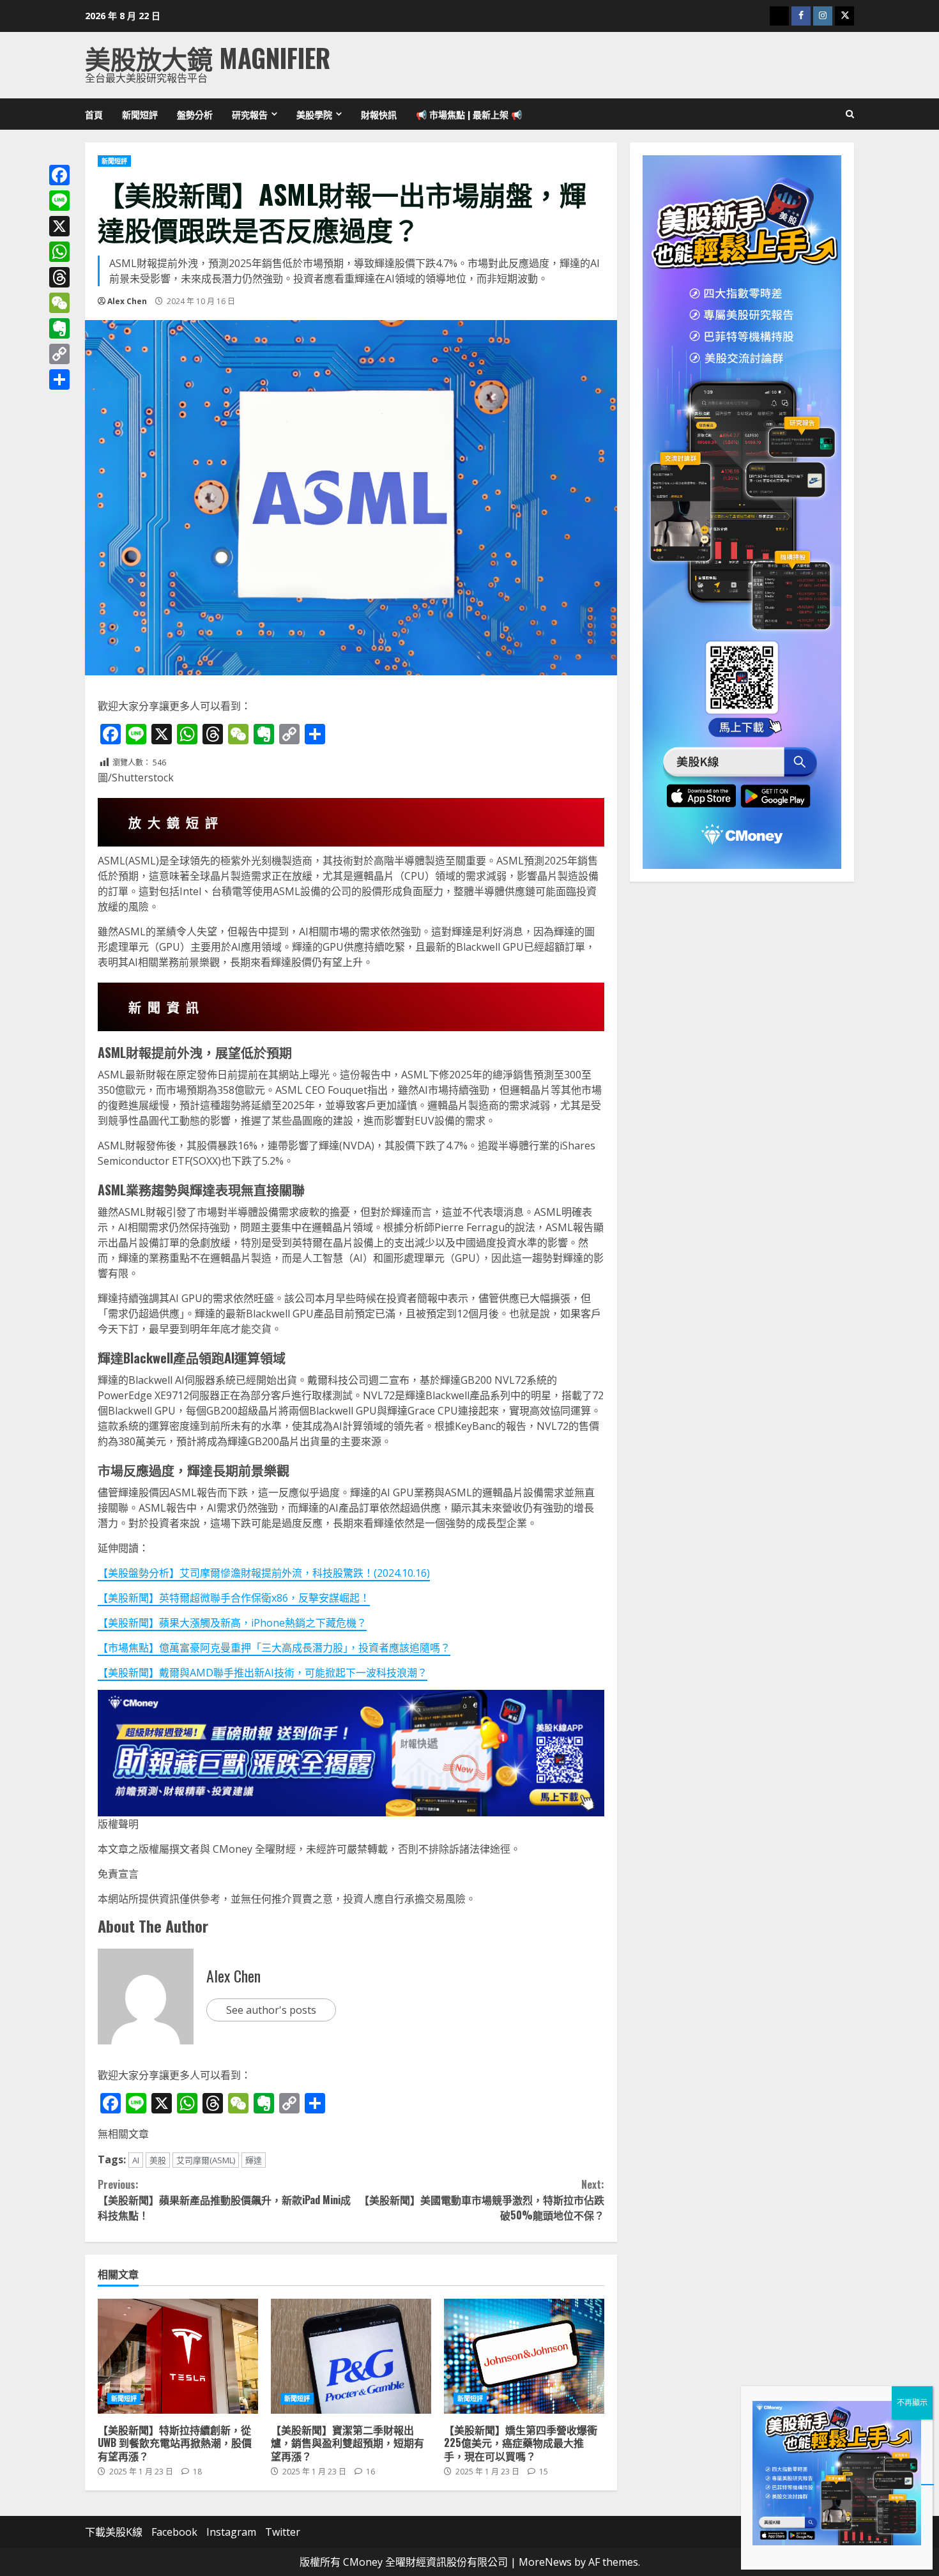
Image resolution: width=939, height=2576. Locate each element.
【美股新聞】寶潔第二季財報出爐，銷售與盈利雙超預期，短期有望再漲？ (351, 2356)
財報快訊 (379, 114)
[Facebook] (59, 175)
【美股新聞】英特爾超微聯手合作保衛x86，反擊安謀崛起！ (234, 1598)
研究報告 (250, 114)
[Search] (850, 114)
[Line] (59, 201)
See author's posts (271, 2010)
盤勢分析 (195, 114)
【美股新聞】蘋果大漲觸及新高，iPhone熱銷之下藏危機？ (232, 1623)
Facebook (174, 2532)
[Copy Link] (59, 354)
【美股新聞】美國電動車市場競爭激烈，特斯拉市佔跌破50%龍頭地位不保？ (481, 2200)
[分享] (59, 379)
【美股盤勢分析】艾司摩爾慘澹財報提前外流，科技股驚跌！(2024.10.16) (264, 1573)
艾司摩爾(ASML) (206, 2160)
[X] (59, 226)
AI (136, 2160)
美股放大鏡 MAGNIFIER (208, 57)
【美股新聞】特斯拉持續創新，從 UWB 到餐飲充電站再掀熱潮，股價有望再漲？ (178, 2356)
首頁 (94, 114)
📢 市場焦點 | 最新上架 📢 (469, 114)
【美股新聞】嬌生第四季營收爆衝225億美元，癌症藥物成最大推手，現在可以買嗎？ (524, 2356)
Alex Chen (127, 301)
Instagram (231, 2532)
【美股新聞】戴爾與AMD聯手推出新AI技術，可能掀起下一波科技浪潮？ (263, 1673)
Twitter (283, 2532)
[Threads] (59, 277)
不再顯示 (912, 2403)
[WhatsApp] (59, 252)
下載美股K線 (114, 2532)
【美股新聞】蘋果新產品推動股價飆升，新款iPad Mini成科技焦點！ (224, 2200)
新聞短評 (140, 114)
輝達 (254, 2160)
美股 (158, 2160)
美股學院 (314, 114)
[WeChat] (59, 303)
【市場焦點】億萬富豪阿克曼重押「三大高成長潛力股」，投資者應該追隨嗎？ (274, 1648)
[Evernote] (59, 328)
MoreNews (545, 2562)
